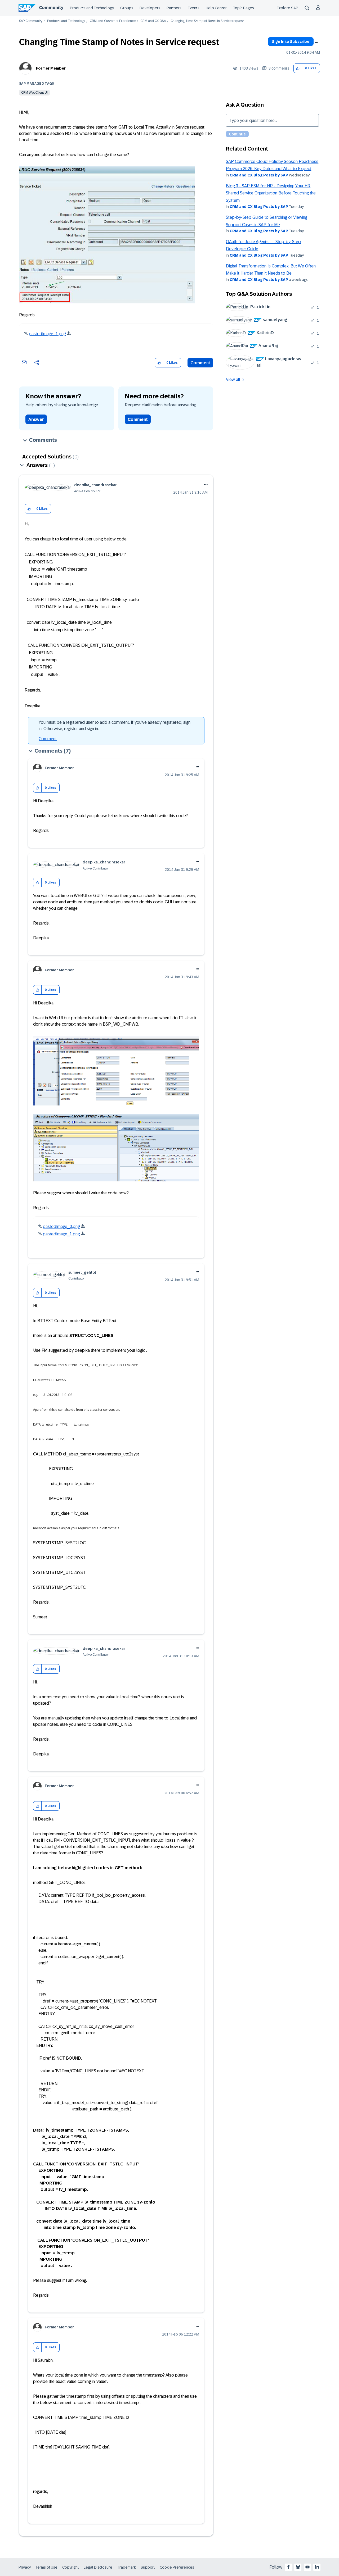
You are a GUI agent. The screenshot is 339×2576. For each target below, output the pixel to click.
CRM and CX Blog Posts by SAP (259, 175)
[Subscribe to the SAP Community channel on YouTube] (307, 2567)
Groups (127, 8)
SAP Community (31, 21)
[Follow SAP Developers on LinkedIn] (317, 2567)
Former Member (51, 68)
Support (148, 2567)
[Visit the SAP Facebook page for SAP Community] (288, 2567)
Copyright (71, 2567)
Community (51, 8)
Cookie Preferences (177, 2567)
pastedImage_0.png (61, 1226)
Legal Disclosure (98, 2567)
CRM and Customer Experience (113, 21)
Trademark (126, 2567)
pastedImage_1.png (47, 334)
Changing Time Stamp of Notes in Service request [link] (207, 21)
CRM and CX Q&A (153, 21)
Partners (174, 8)
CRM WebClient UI (34, 93)
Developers (150, 8)
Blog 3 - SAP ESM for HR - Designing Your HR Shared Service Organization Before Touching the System (271, 193)
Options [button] (316, 42)
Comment (200, 363)
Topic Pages (244, 8)
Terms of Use (46, 2567)
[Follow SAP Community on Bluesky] (298, 2567)
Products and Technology (92, 8)
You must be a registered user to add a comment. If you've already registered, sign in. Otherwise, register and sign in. (115, 725)
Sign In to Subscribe (291, 42)
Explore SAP (287, 8)
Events (194, 8)
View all (233, 379)
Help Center (216, 8)
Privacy (25, 2567)
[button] (298, 68)
